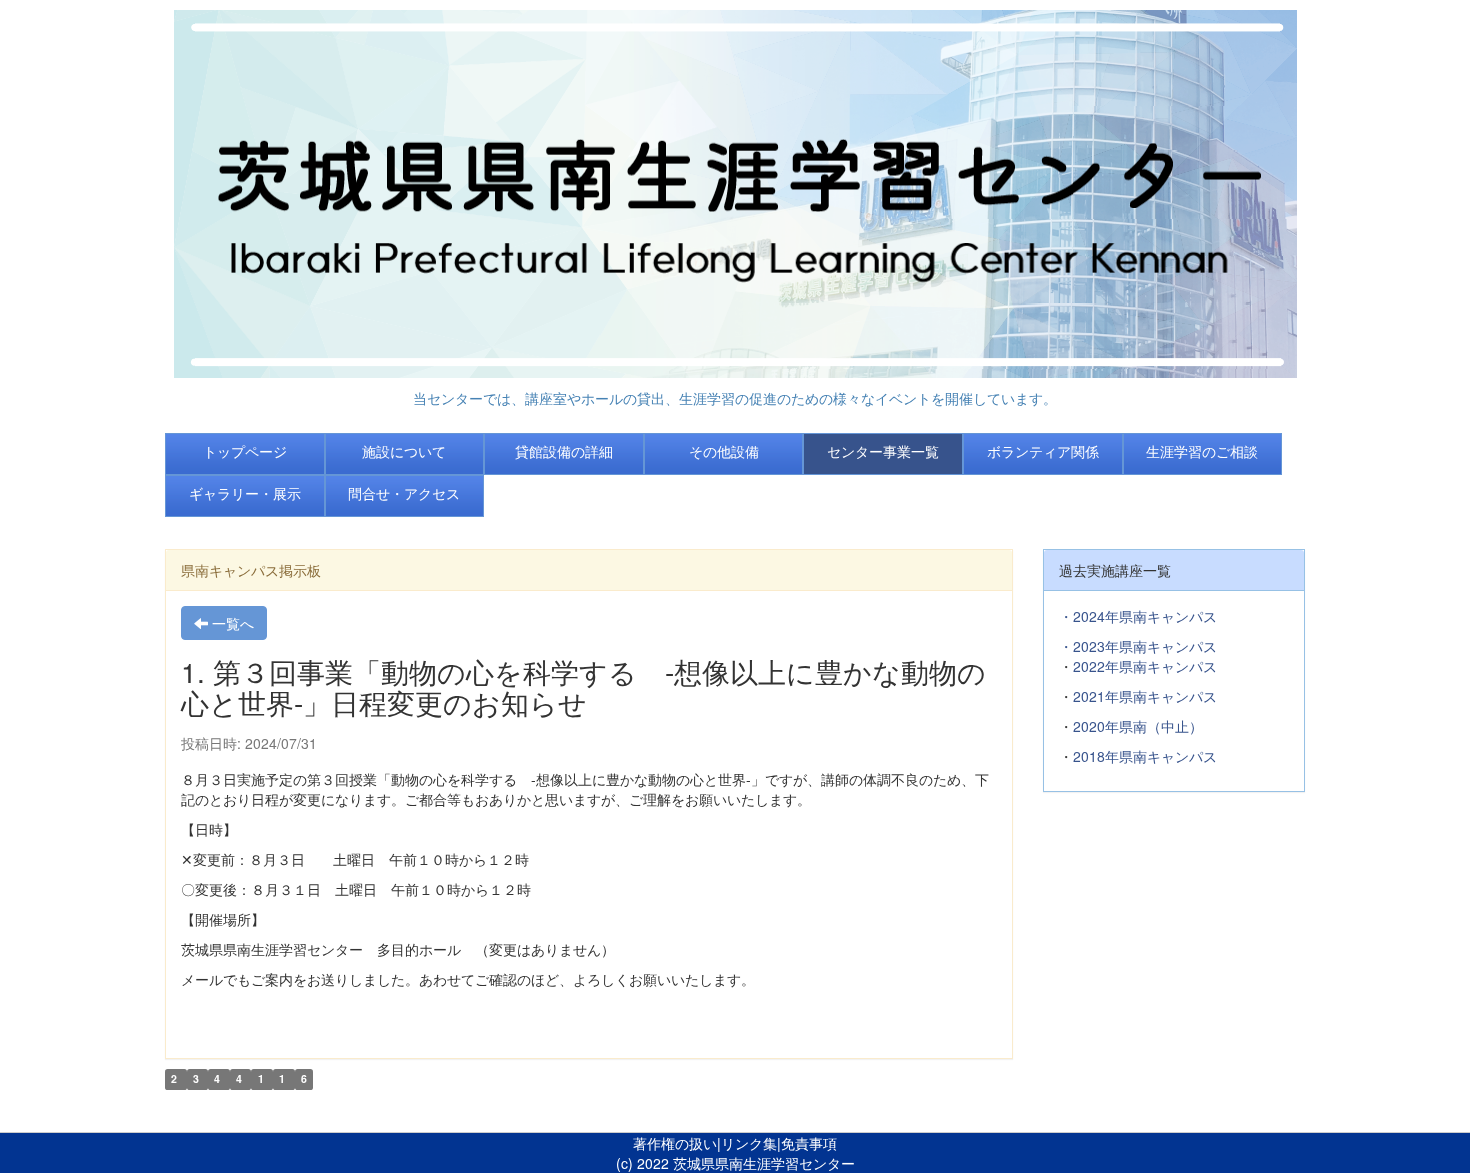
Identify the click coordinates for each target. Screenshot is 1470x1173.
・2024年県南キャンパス (1138, 616)
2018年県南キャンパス (1145, 756)
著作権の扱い (675, 1143)
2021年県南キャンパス (1145, 696)
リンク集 (749, 1143)
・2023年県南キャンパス (1138, 646)
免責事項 (809, 1143)
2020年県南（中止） (1138, 726)
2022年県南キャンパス (1145, 666)
